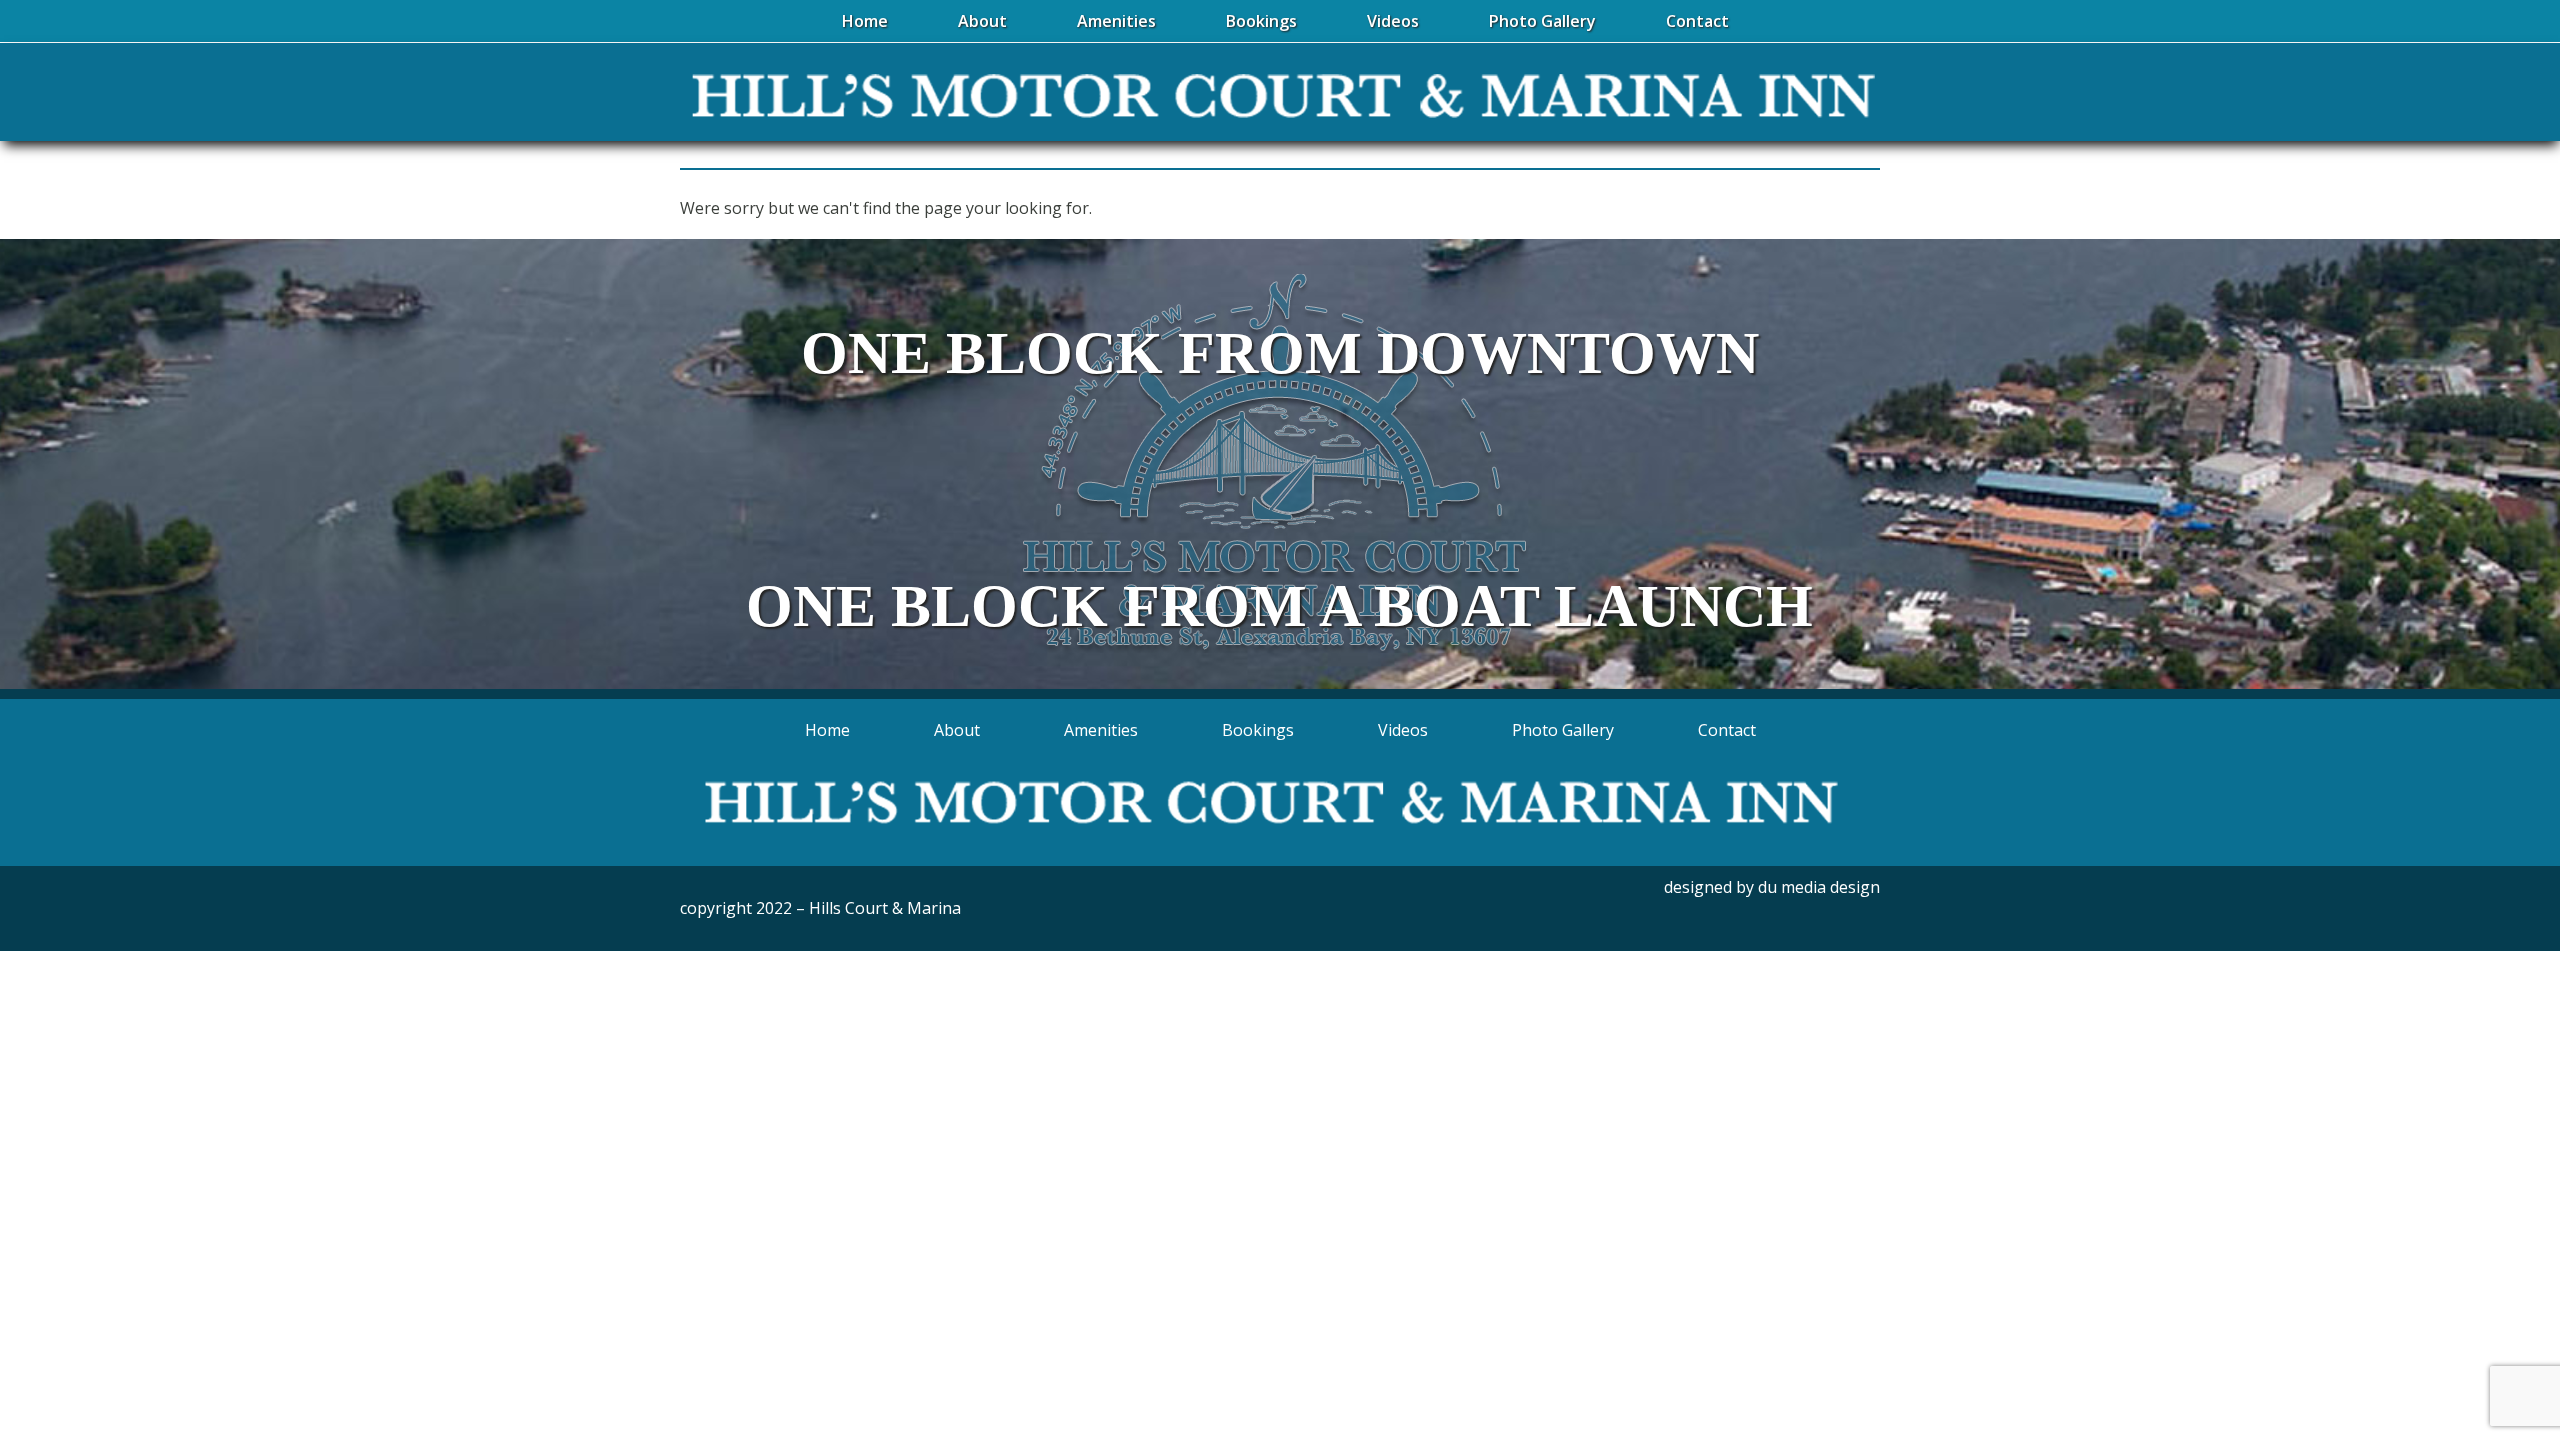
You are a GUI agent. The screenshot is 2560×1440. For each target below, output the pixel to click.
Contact (1727, 730)
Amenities (1101, 730)
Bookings (1258, 730)
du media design (1819, 887)
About (957, 730)
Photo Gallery (1563, 730)
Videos (1403, 730)
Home (827, 730)
